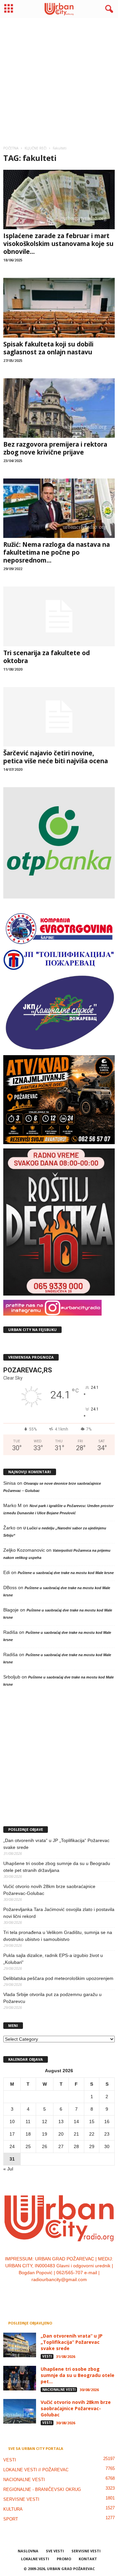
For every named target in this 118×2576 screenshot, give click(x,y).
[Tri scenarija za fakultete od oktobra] (59, 616)
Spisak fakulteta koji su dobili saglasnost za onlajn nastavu (48, 348)
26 (45, 2146)
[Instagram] (53, 2293)
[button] (108, 9)
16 (107, 2121)
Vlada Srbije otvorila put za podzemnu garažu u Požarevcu (52, 1998)
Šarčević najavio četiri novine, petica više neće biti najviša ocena (56, 757)
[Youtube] (79, 2293)
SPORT (11, 2519)
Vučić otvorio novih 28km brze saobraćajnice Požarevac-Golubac (49, 1890)
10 (12, 2121)
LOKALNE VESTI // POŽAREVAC (36, 2470)
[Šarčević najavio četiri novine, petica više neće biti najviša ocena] (59, 717)
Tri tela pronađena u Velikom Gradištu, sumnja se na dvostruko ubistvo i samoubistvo (58, 1936)
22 (92, 2134)
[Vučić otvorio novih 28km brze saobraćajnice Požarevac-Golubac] (20, 2411)
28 (76, 2146)
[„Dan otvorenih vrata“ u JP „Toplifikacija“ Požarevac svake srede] (20, 2345)
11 (28, 2121)
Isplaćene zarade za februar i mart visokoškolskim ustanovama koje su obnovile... (58, 244)
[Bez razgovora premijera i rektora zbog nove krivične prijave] (59, 408)
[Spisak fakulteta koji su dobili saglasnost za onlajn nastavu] (59, 308)
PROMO (64, 2559)
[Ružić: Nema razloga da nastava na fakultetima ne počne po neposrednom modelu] (59, 508)
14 (76, 2121)
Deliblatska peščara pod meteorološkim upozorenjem (58, 1978)
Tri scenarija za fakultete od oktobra (47, 657)
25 (28, 2146)
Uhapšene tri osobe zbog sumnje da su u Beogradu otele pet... (78, 2375)
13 (61, 2121)
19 (45, 2134)
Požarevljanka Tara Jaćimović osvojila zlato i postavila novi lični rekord (59, 1913)
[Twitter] (66, 2293)
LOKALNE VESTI (35, 2559)
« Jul (8, 2169)
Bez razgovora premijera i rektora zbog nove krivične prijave (55, 448)
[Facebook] (39, 2293)
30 (107, 2146)
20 (61, 2134)
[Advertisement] (59, 79)
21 (76, 2134)
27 (61, 2146)
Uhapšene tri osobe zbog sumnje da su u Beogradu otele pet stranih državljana (57, 1867)
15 (92, 2121)
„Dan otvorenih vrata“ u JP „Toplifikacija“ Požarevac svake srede (56, 1844)
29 (92, 2146)
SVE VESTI (55, 2551)
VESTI (47, 2356)
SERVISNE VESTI (21, 2499)
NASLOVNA (28, 2551)
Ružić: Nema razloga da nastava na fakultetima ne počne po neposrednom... (57, 552)
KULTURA (13, 2509)
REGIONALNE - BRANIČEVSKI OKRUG (42, 2489)
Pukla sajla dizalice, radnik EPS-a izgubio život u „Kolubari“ (53, 1959)
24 (12, 2146)
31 (12, 2159)
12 (45, 2121)
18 (28, 2134)
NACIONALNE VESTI (59, 2389)
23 (107, 2134)
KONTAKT (88, 2559)
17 (12, 2134)
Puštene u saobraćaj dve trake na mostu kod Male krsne (66, 1573)
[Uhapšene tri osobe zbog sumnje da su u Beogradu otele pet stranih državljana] (20, 2378)
